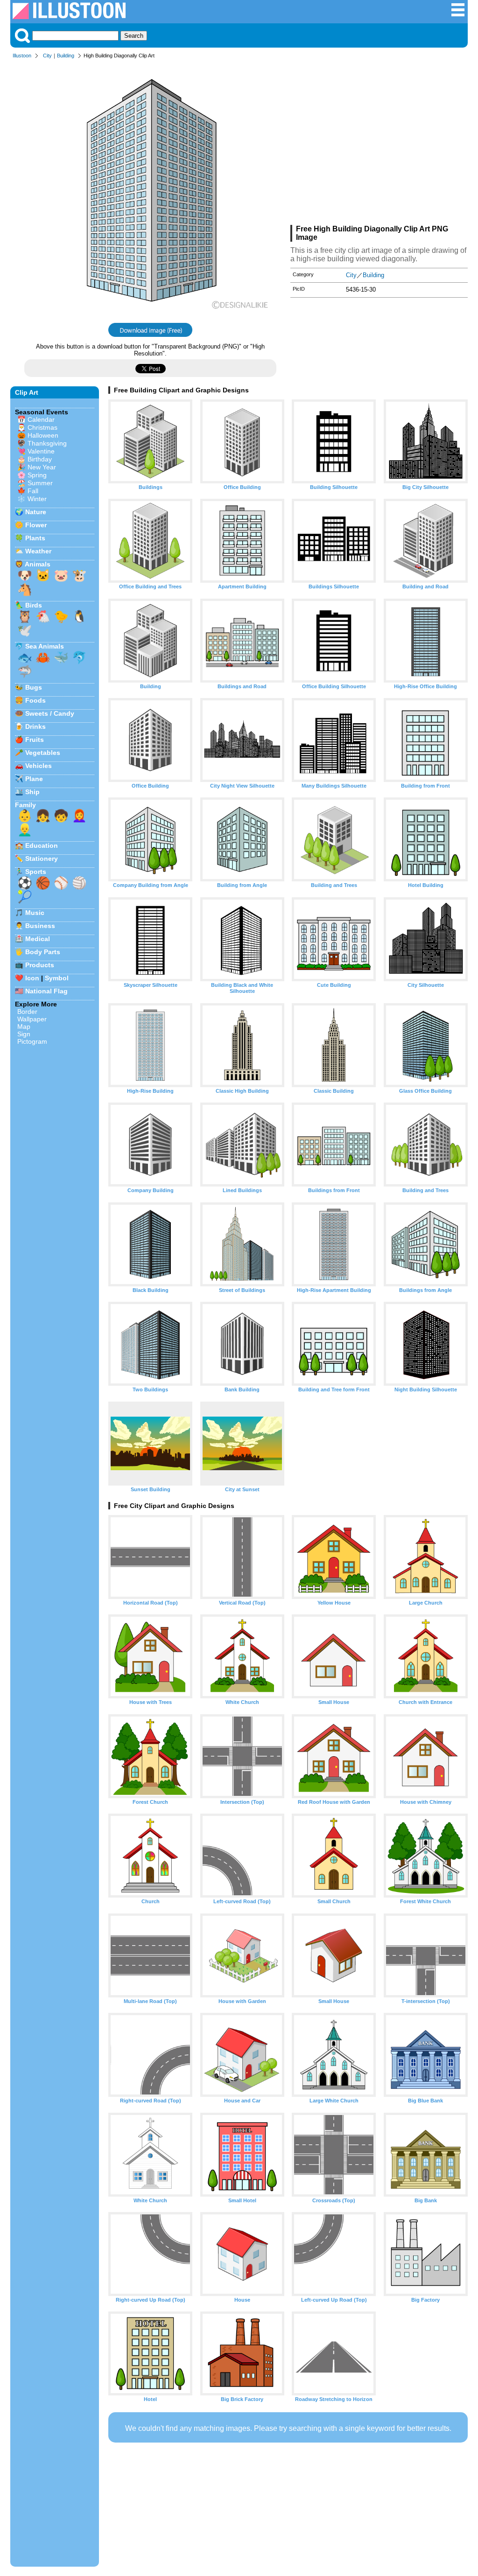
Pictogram (32, 1041)
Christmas (42, 427)
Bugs (34, 687)
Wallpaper (32, 1019)
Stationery (42, 859)
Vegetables (43, 753)
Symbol (57, 978)
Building (66, 56)
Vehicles (39, 766)
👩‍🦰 (79, 816)
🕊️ (25, 630)
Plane (34, 779)
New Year (42, 467)
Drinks (35, 726)
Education (42, 845)
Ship (32, 792)
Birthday (40, 459)
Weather (38, 551)
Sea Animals (45, 646)
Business (40, 926)
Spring (37, 475)
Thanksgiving (47, 443)
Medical (38, 939)
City (47, 56)
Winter (37, 499)
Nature (36, 512)
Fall (33, 491)
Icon (32, 978)
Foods (35, 700)
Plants (35, 538)
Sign (24, 1034)
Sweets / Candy (50, 713)
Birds (34, 605)
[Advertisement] (379, 144)
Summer (40, 483)
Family (25, 805)
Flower (36, 525)
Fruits (35, 740)
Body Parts (43, 952)
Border (27, 1012)
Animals (38, 564)
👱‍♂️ (25, 830)
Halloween (43, 435)
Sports (36, 872)
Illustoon (22, 56)
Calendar (41, 419)
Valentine (41, 451)
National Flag (46, 991)
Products (40, 965)
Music (35, 913)
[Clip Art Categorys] (458, 15)
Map (24, 1026)
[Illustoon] (69, 17)
